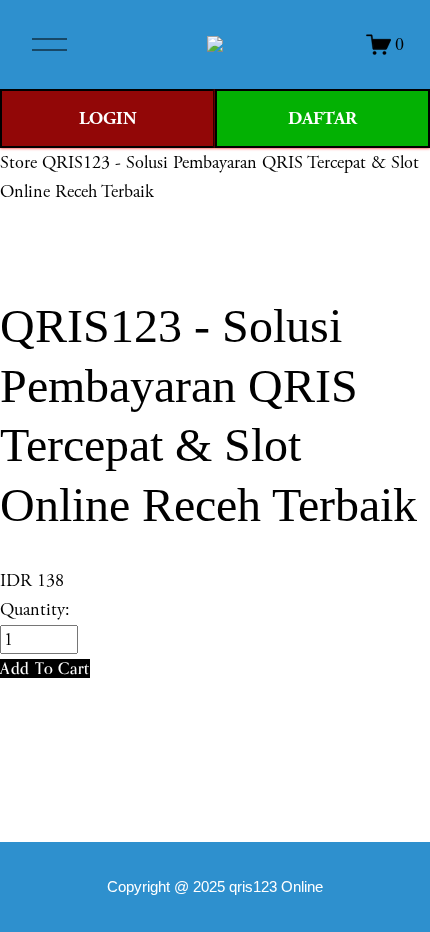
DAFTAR (322, 118)
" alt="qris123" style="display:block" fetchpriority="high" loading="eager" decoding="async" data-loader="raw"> (215, 44)
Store (18, 162)
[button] (45, 668)
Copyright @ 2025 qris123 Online (215, 887)
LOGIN (108, 118)
